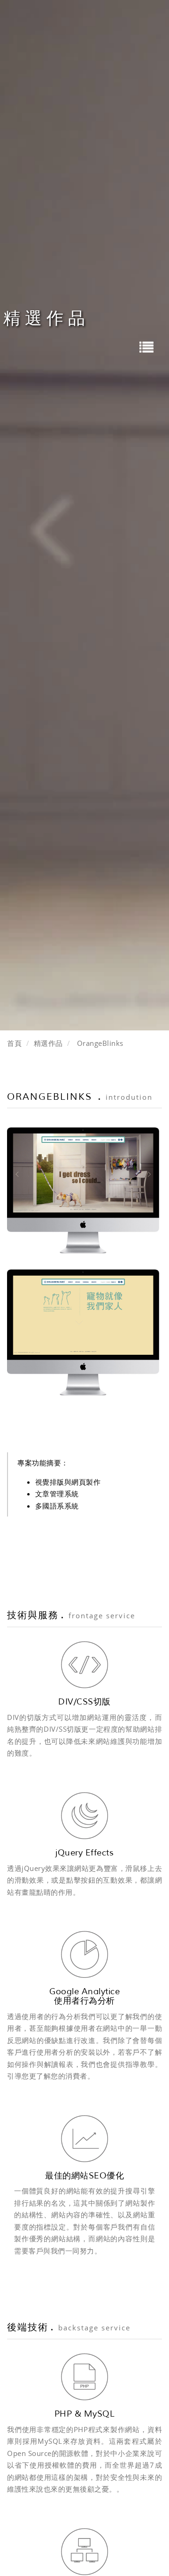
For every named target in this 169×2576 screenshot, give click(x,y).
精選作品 (48, 1043)
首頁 (14, 1043)
